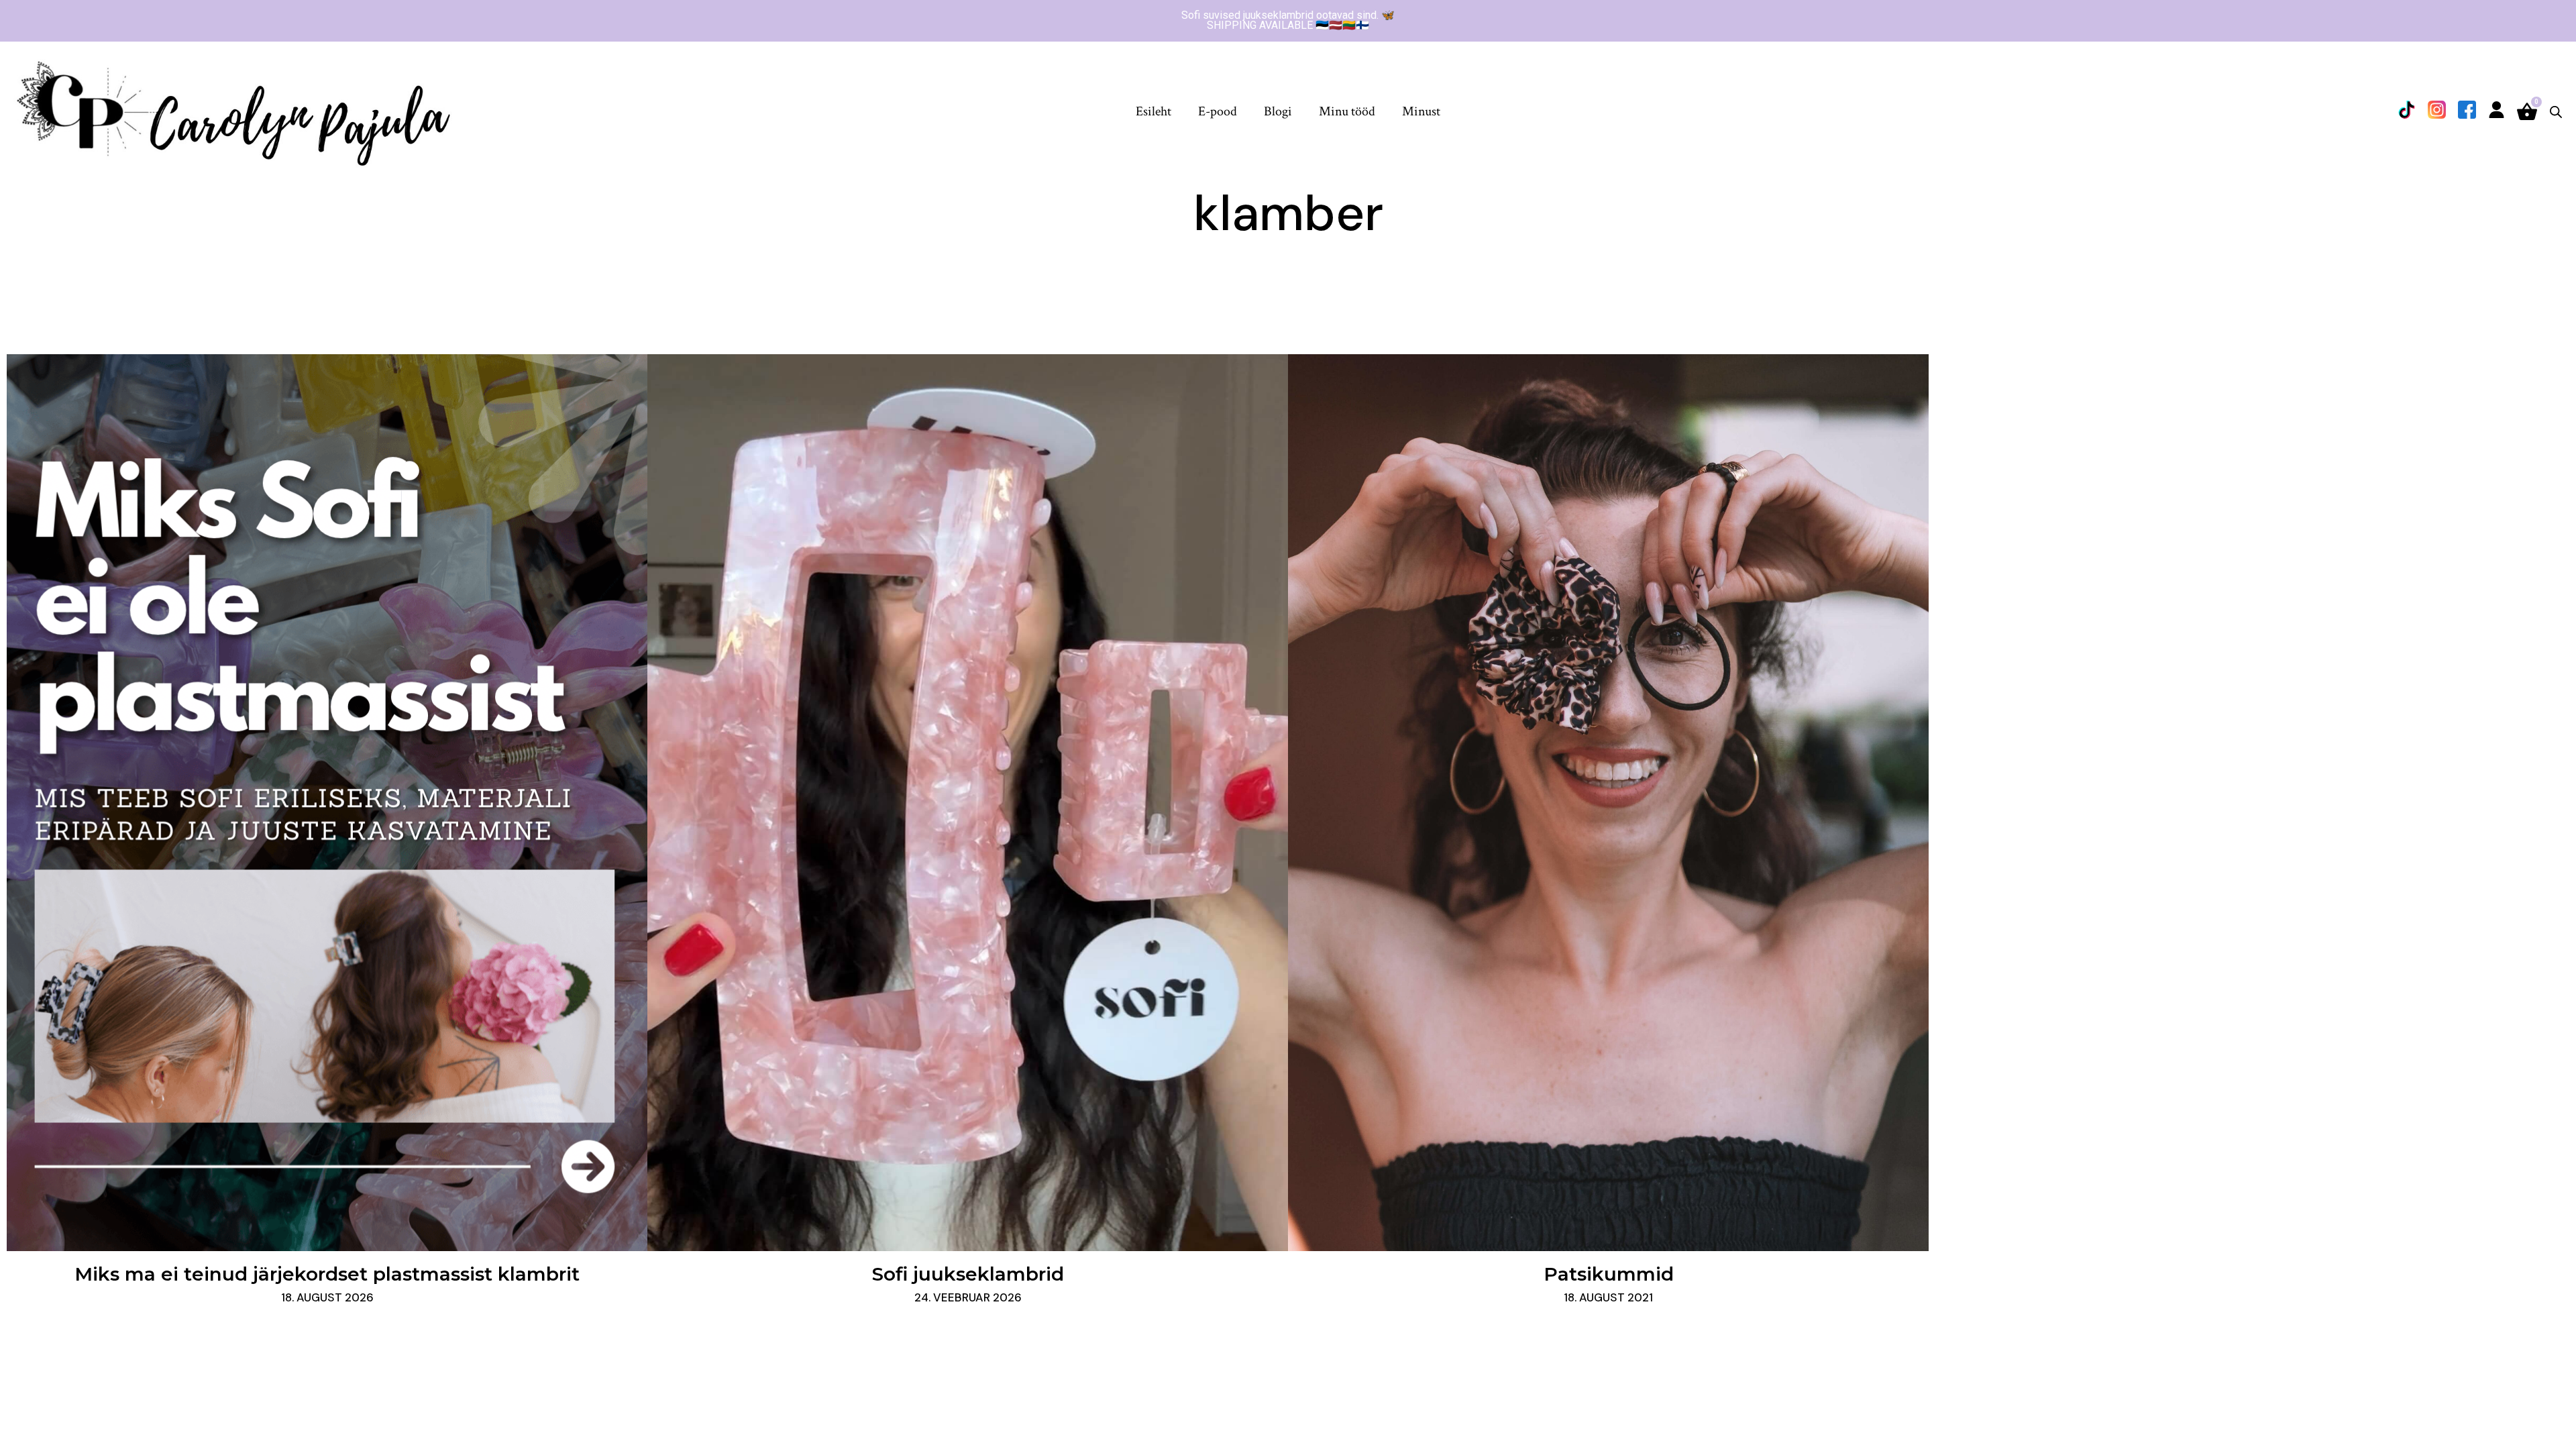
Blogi (1278, 111)
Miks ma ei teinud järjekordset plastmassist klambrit (327, 1274)
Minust (1421, 111)
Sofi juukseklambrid (968, 1274)
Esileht (1153, 111)
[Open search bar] (2556, 112)
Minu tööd (1347, 111)
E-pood (1218, 111)
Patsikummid (1609, 1274)
